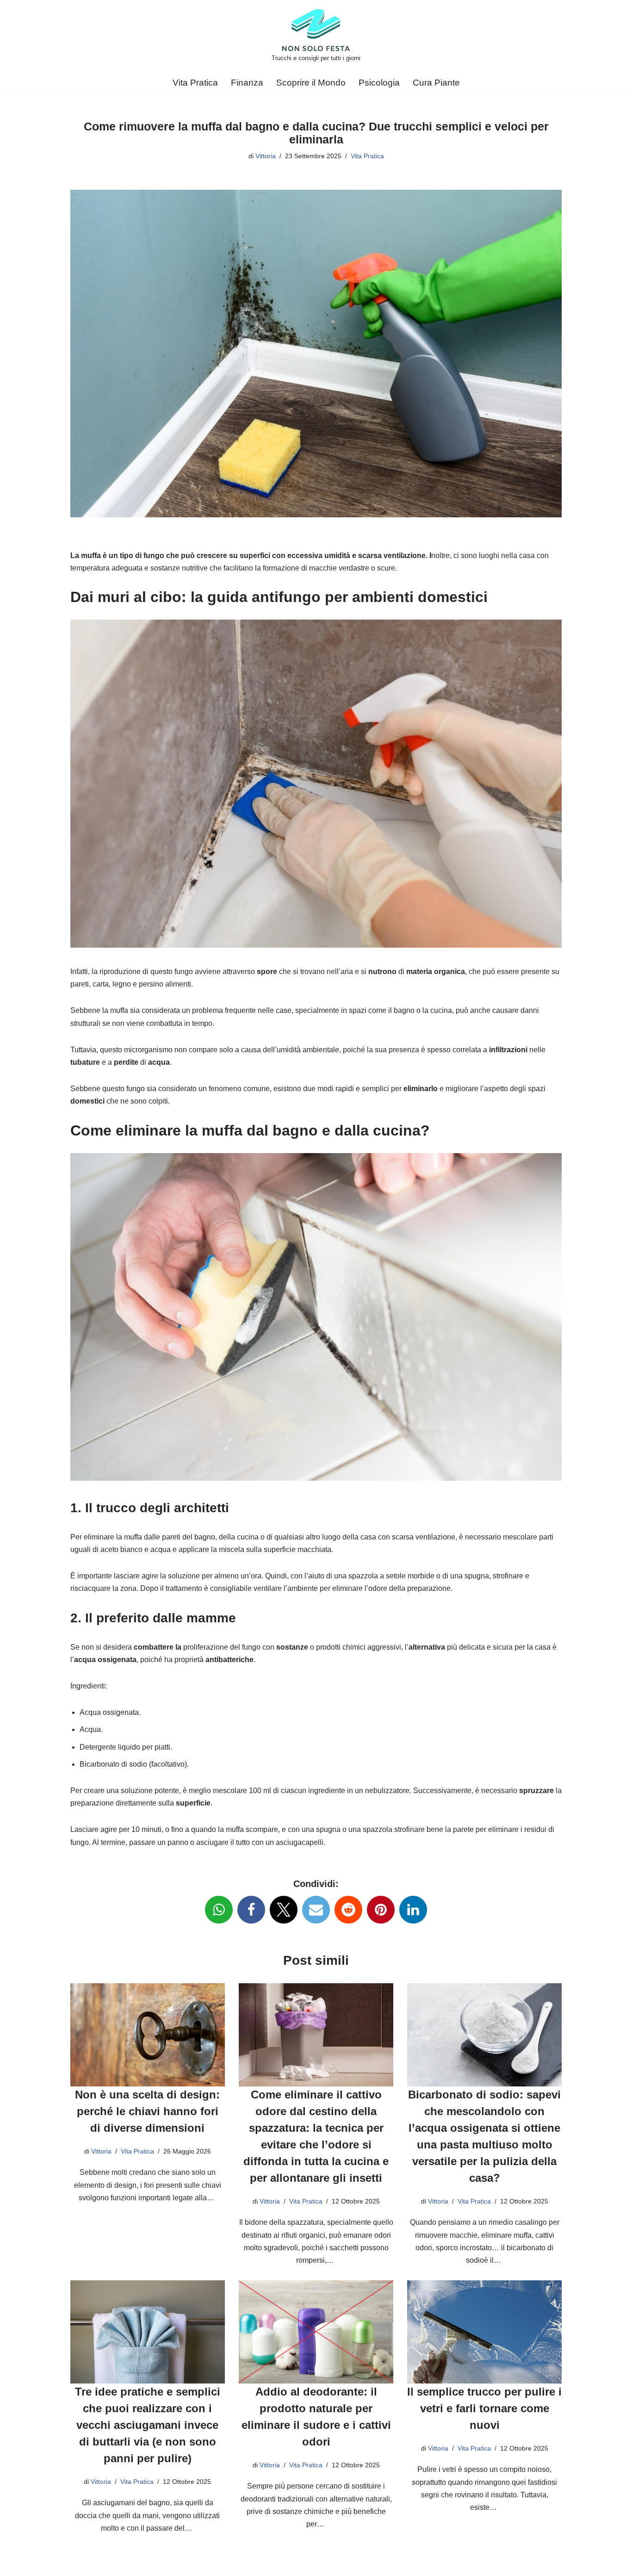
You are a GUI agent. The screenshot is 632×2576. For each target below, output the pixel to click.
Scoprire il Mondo (311, 83)
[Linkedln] (413, 1910)
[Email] (316, 1910)
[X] (284, 1910)
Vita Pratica (195, 83)
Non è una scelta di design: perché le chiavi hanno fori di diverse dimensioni (147, 2111)
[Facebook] (251, 1910)
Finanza (247, 83)
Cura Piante (436, 83)
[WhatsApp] (219, 1910)
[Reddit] (348, 1910)
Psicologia (379, 83)
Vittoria (266, 156)
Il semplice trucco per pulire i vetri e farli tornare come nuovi (484, 2408)
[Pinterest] (381, 1910)
